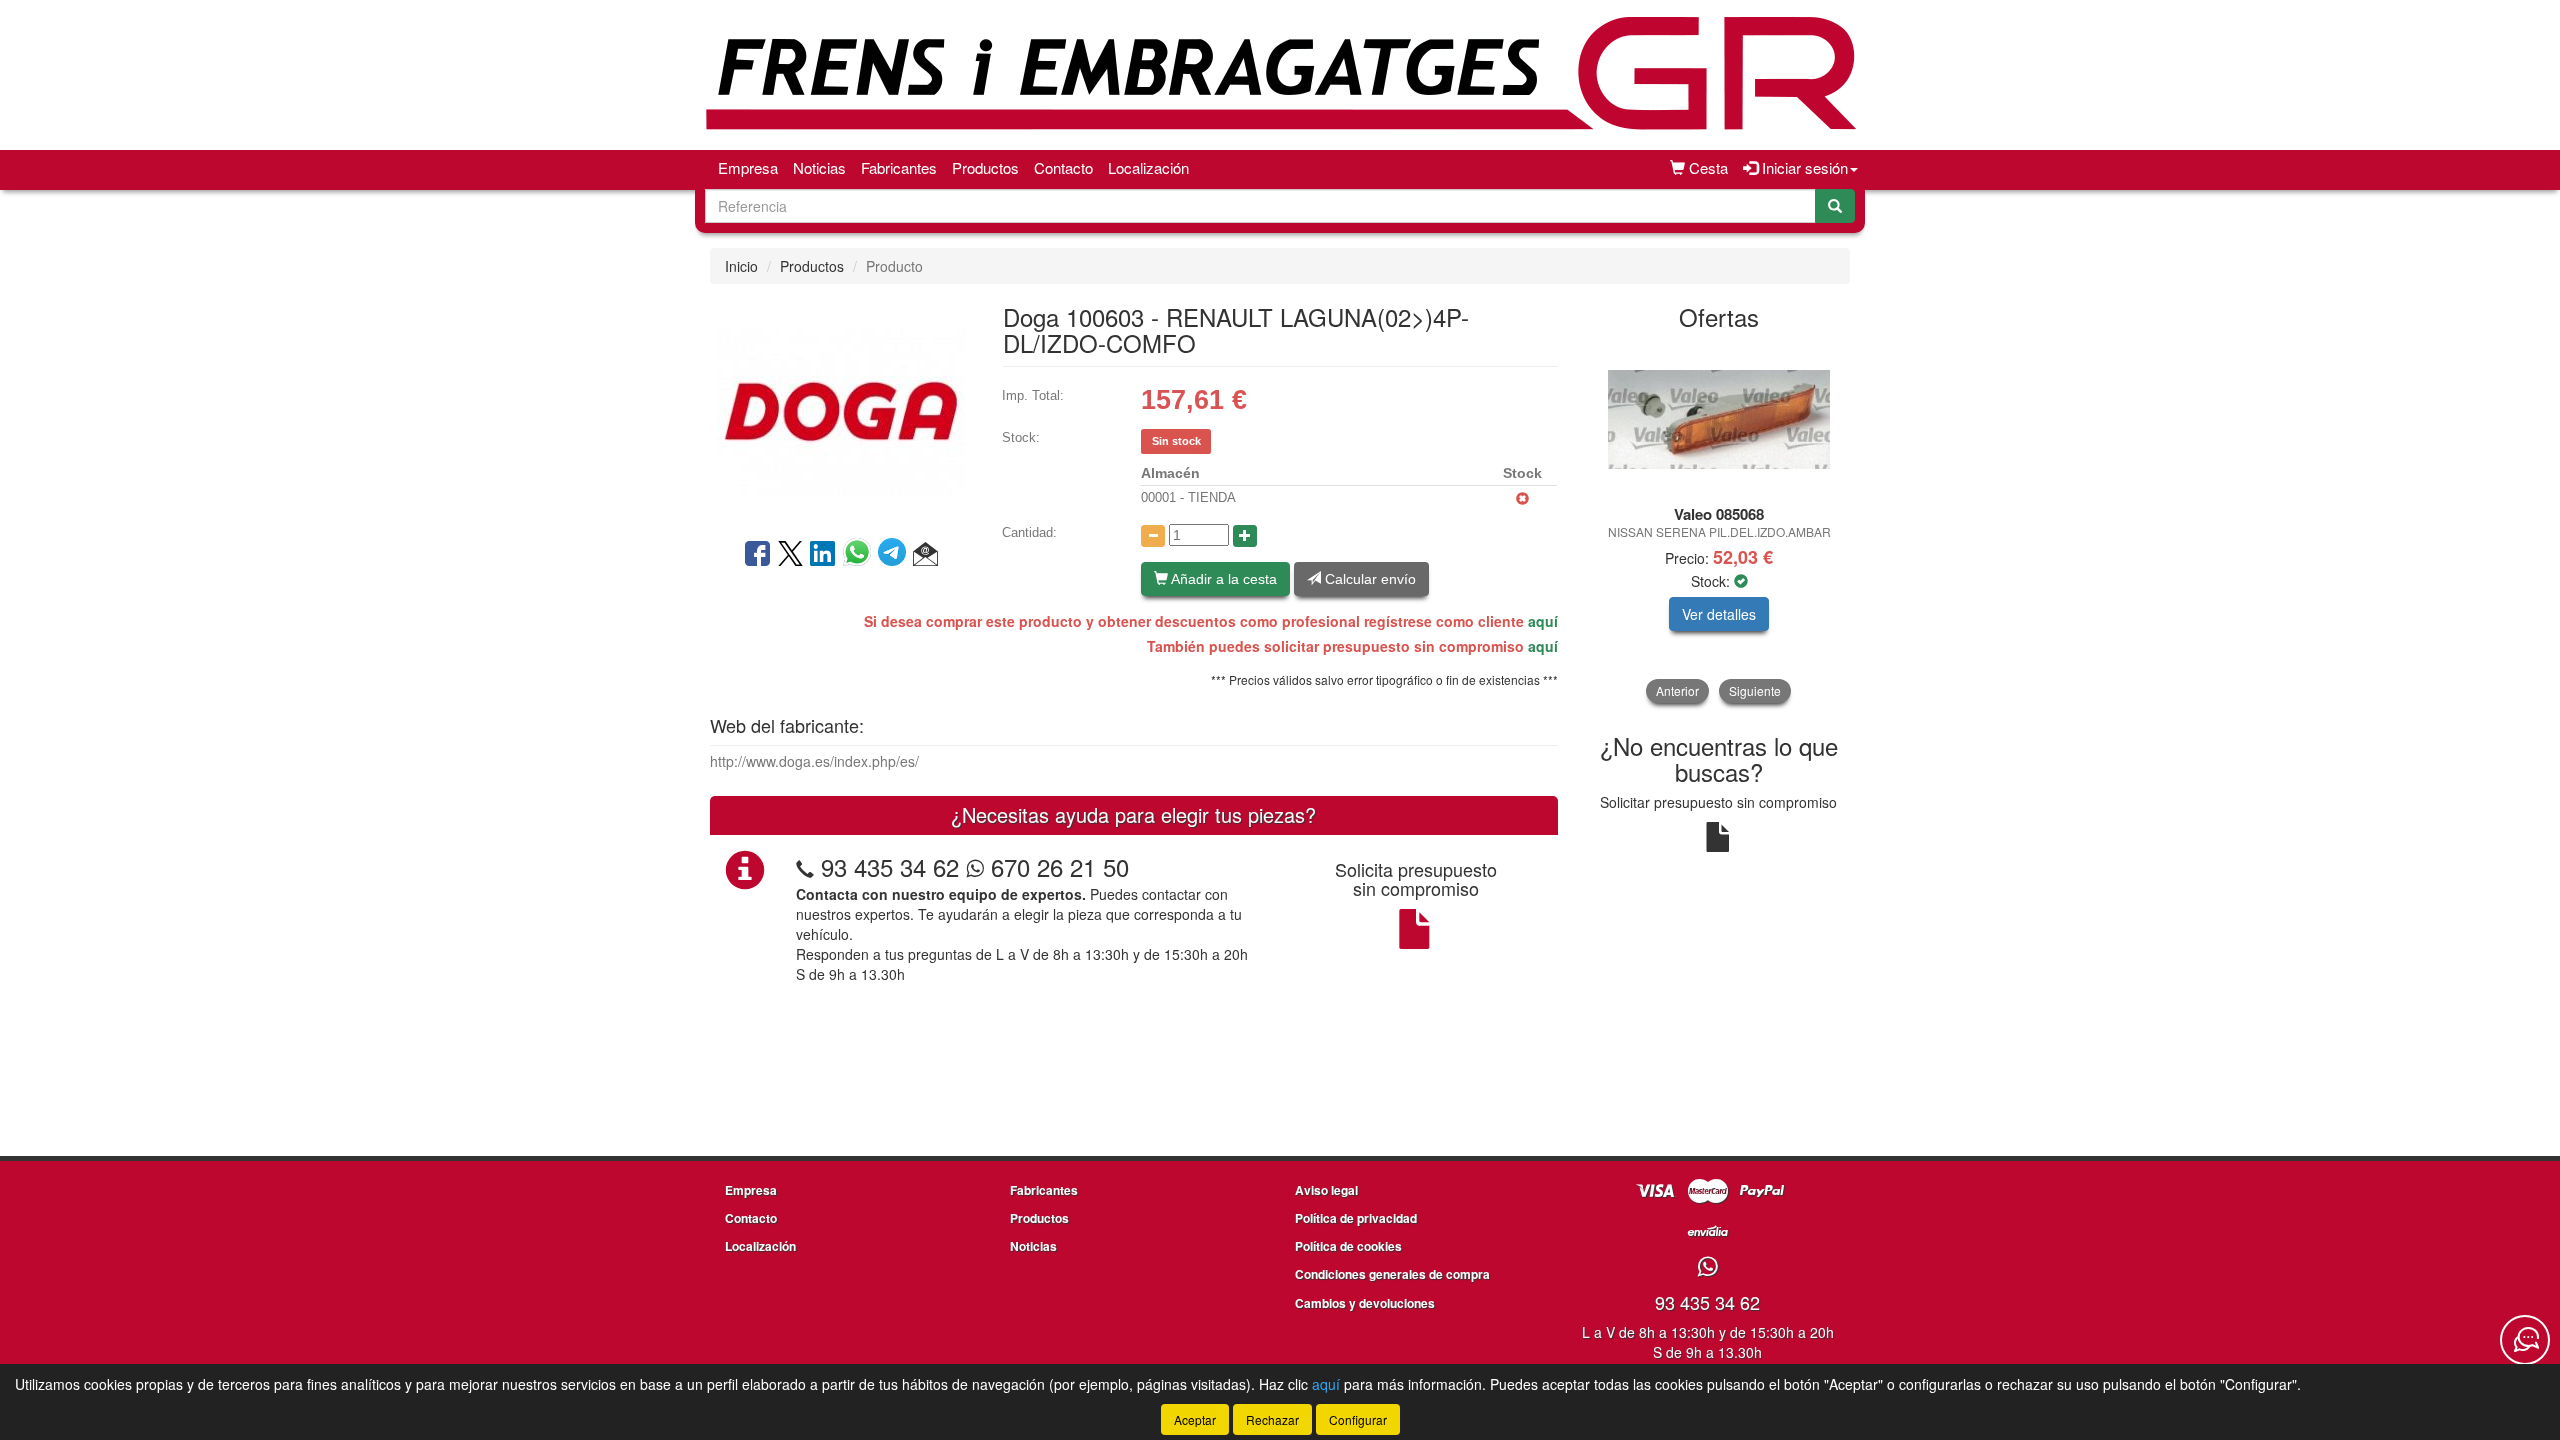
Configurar (1358, 1419)
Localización (1148, 167)
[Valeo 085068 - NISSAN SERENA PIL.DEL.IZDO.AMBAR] (1719, 419)
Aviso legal (1326, 1190)
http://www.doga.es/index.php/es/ (814, 761)
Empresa (748, 167)
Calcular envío (1368, 579)
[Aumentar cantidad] (1245, 536)
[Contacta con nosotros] (2525, 1340)
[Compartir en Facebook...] (757, 555)
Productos (985, 167)
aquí (1543, 621)
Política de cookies (1348, 1246)
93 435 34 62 (890, 866)
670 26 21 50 (1056, 866)
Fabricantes (899, 167)
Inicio (741, 266)
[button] (925, 555)
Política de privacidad (1356, 1218)
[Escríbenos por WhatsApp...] (1707, 1267)
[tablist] (1719, 523)
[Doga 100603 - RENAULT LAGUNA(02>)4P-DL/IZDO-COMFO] (841, 409)
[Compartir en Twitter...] (790, 555)
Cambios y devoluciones (1365, 1303)
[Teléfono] (805, 866)
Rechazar (1272, 1419)
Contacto (1063, 167)
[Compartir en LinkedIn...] (823, 555)
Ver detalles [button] (1719, 614)
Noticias (819, 167)
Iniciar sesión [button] (1803, 167)
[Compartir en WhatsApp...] (860, 555)
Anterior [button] (1677, 690)
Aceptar (1195, 1419)
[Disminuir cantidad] (1153, 536)
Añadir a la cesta (1222, 579)
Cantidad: (1029, 532)
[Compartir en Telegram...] (895, 555)
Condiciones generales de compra (1392, 1274)
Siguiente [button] (1755, 690)
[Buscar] (1835, 206)
